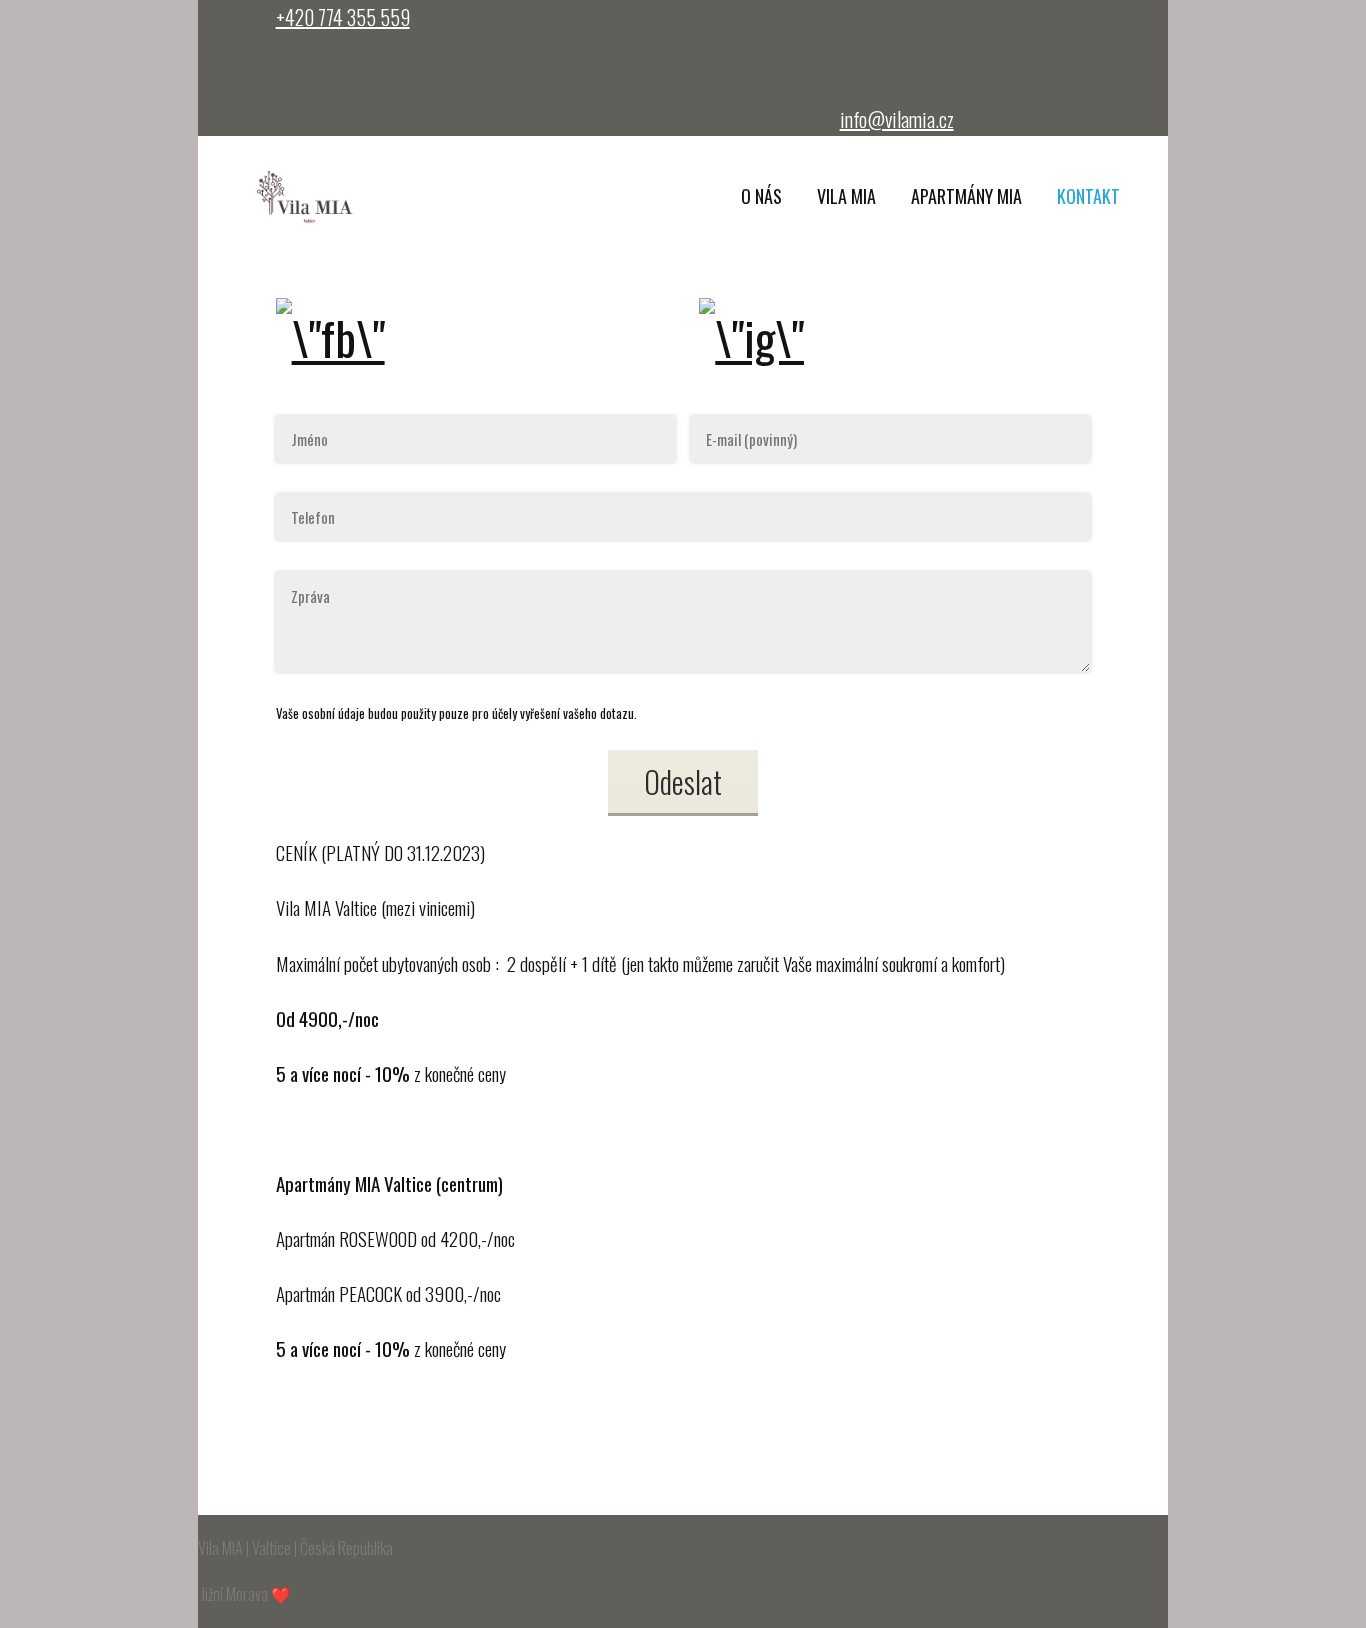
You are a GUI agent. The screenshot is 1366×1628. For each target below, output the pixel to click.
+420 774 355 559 (343, 17)
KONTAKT (1088, 196)
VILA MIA (846, 196)
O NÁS (761, 196)
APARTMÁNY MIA (966, 196)
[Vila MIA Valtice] (307, 197)
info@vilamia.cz (897, 119)
